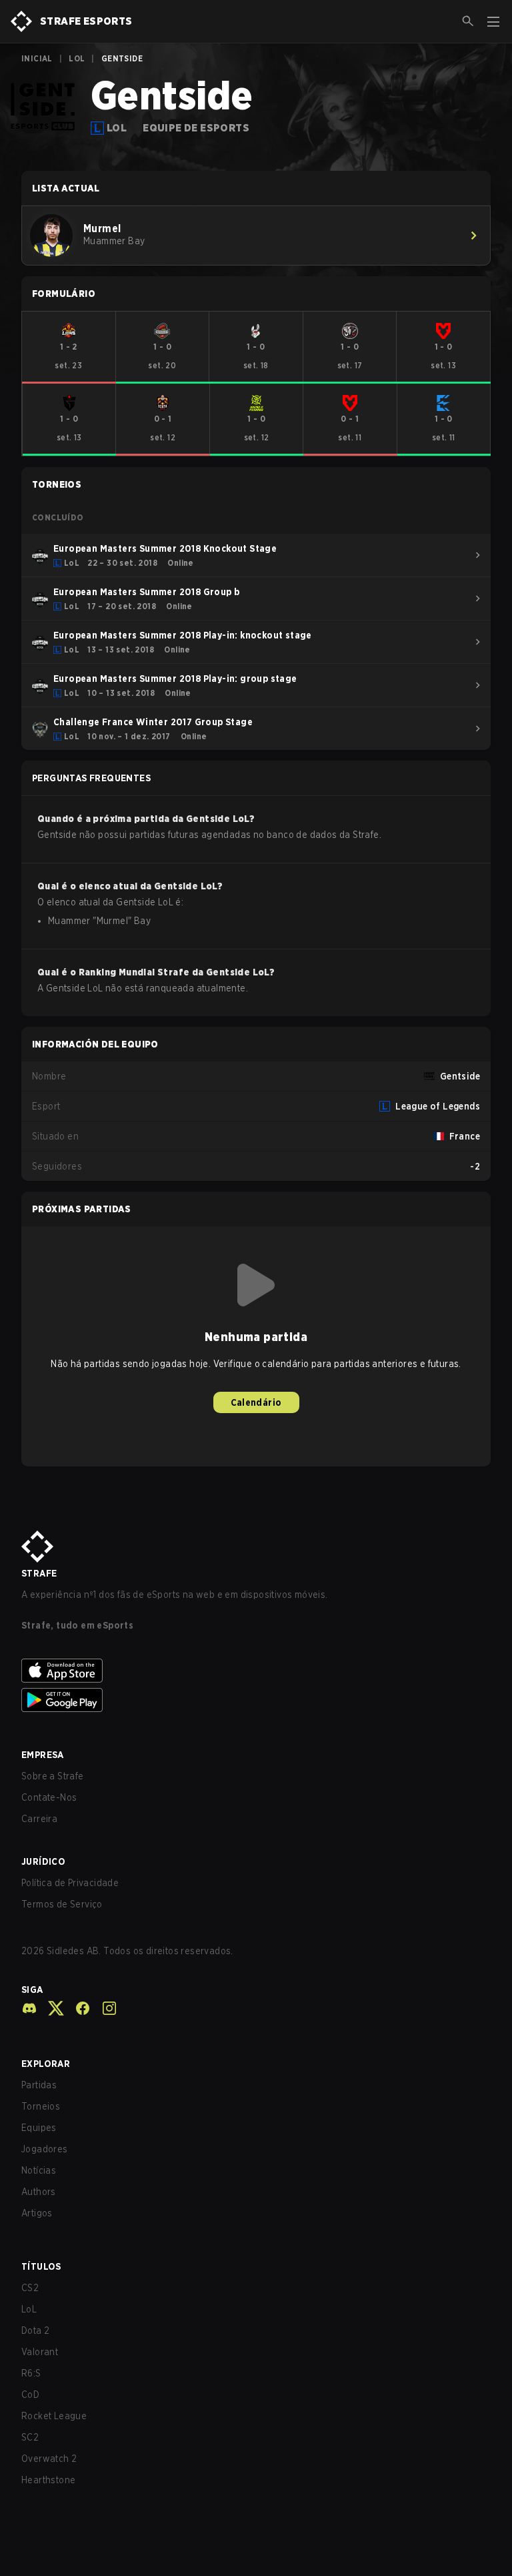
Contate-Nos (49, 1797)
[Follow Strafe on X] (51, 2008)
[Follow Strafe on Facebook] (77, 2008)
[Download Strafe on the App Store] (256, 1671)
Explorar (46, 2064)
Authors (39, 2192)
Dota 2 (35, 2330)
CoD (30, 2395)
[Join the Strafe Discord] (29, 2008)
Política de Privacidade (70, 1883)
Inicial (37, 58)
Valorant (40, 2352)
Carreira (39, 1819)
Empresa (43, 1755)
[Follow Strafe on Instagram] (104, 2008)
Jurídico (43, 1861)
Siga (32, 1990)
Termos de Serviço (62, 1904)
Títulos (41, 2266)
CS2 (30, 2288)
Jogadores (45, 2149)
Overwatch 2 (49, 2459)
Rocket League (54, 2416)
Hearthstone (48, 2480)
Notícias (39, 2170)
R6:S (31, 2373)
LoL (77, 58)
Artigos (37, 2213)
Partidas (39, 2085)
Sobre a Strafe (53, 1776)
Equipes (39, 2128)
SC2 (30, 2437)
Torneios (41, 2106)
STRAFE (39, 1573)
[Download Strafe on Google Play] (256, 1700)
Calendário (256, 1402)
